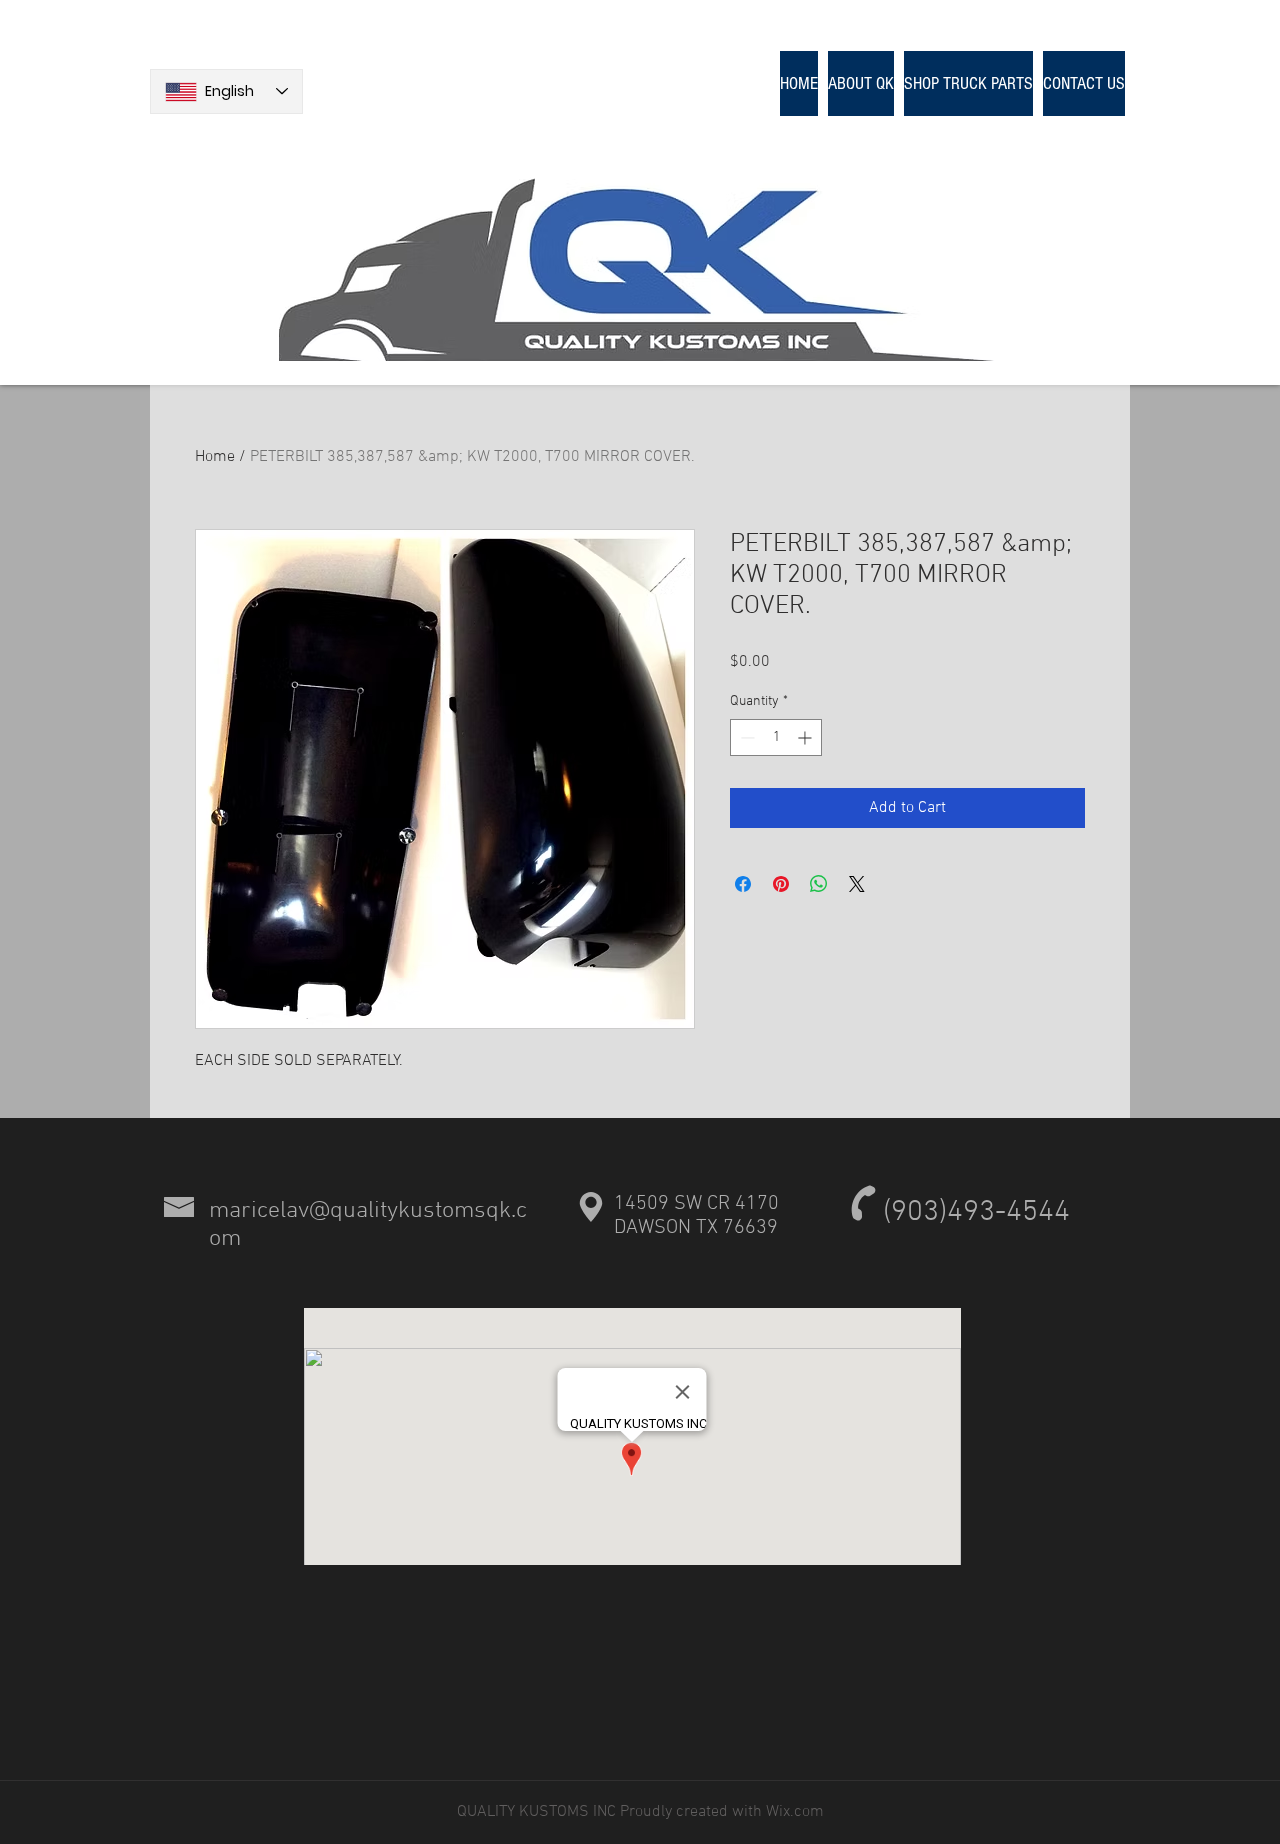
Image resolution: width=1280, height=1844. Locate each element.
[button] (968, 83)
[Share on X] (857, 884)
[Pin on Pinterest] (781, 884)
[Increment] (806, 737)
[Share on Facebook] (743, 884)
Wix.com (793, 1812)
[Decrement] (745, 737)
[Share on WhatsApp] (819, 884)
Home (215, 457)
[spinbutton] (776, 737)
